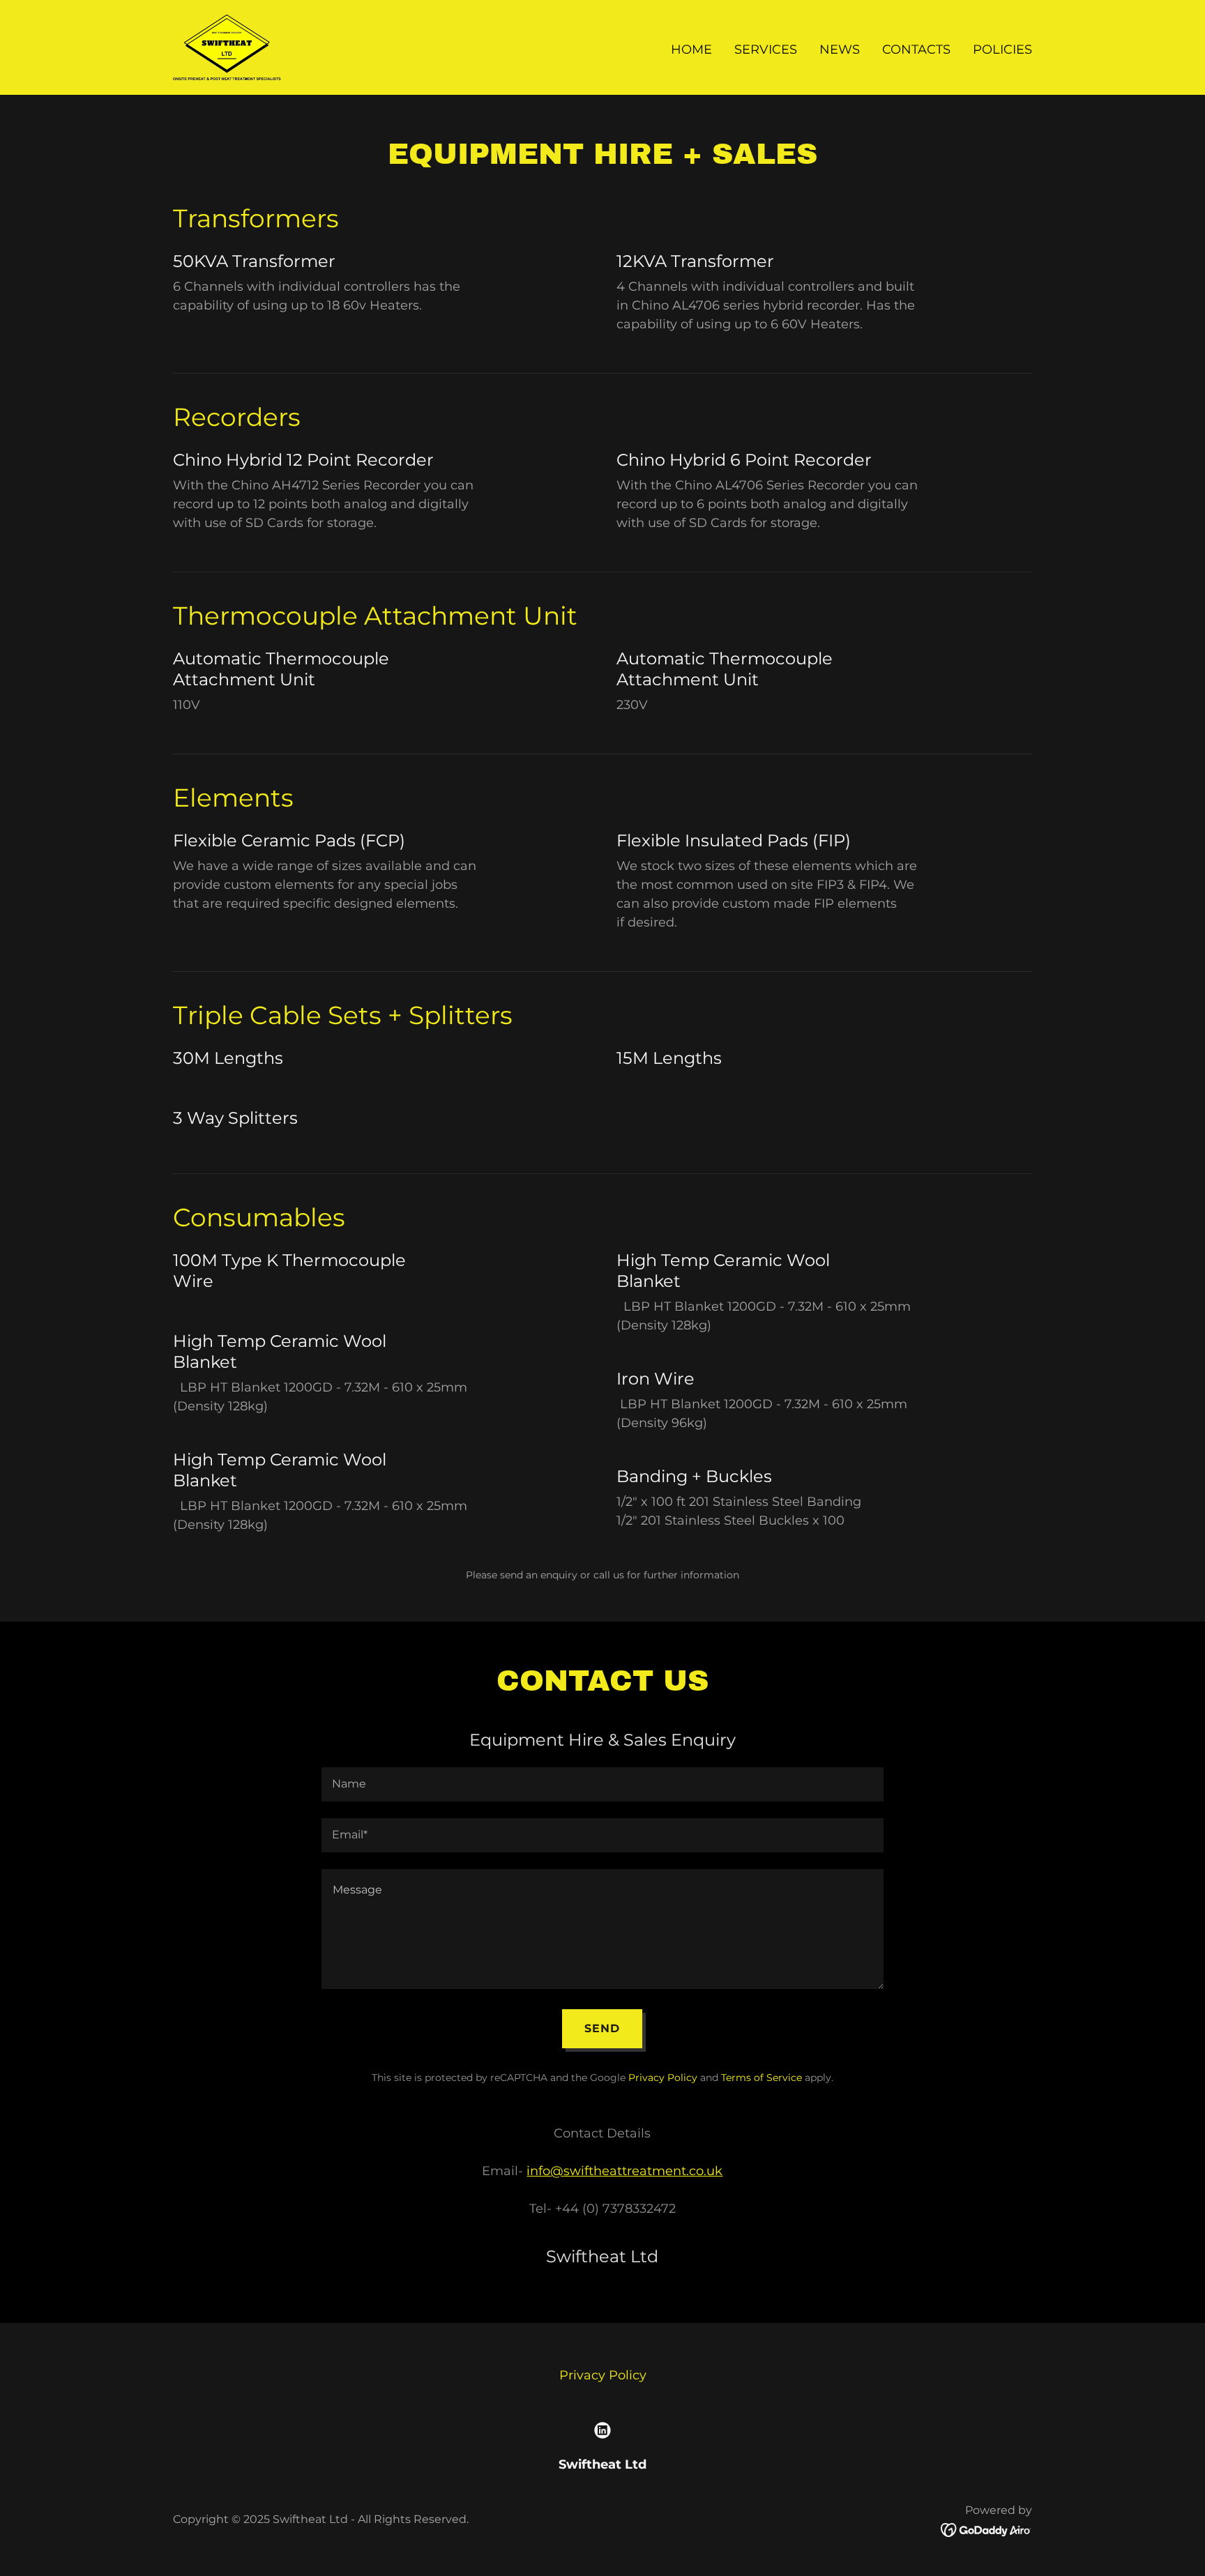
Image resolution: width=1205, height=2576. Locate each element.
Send (602, 2028)
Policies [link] (1002, 49)
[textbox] (602, 1784)
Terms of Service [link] (761, 2078)
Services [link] (766, 49)
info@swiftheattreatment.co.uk (624, 2171)
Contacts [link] (916, 49)
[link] (227, 47)
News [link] (840, 49)
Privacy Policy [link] (663, 2078)
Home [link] (691, 49)
